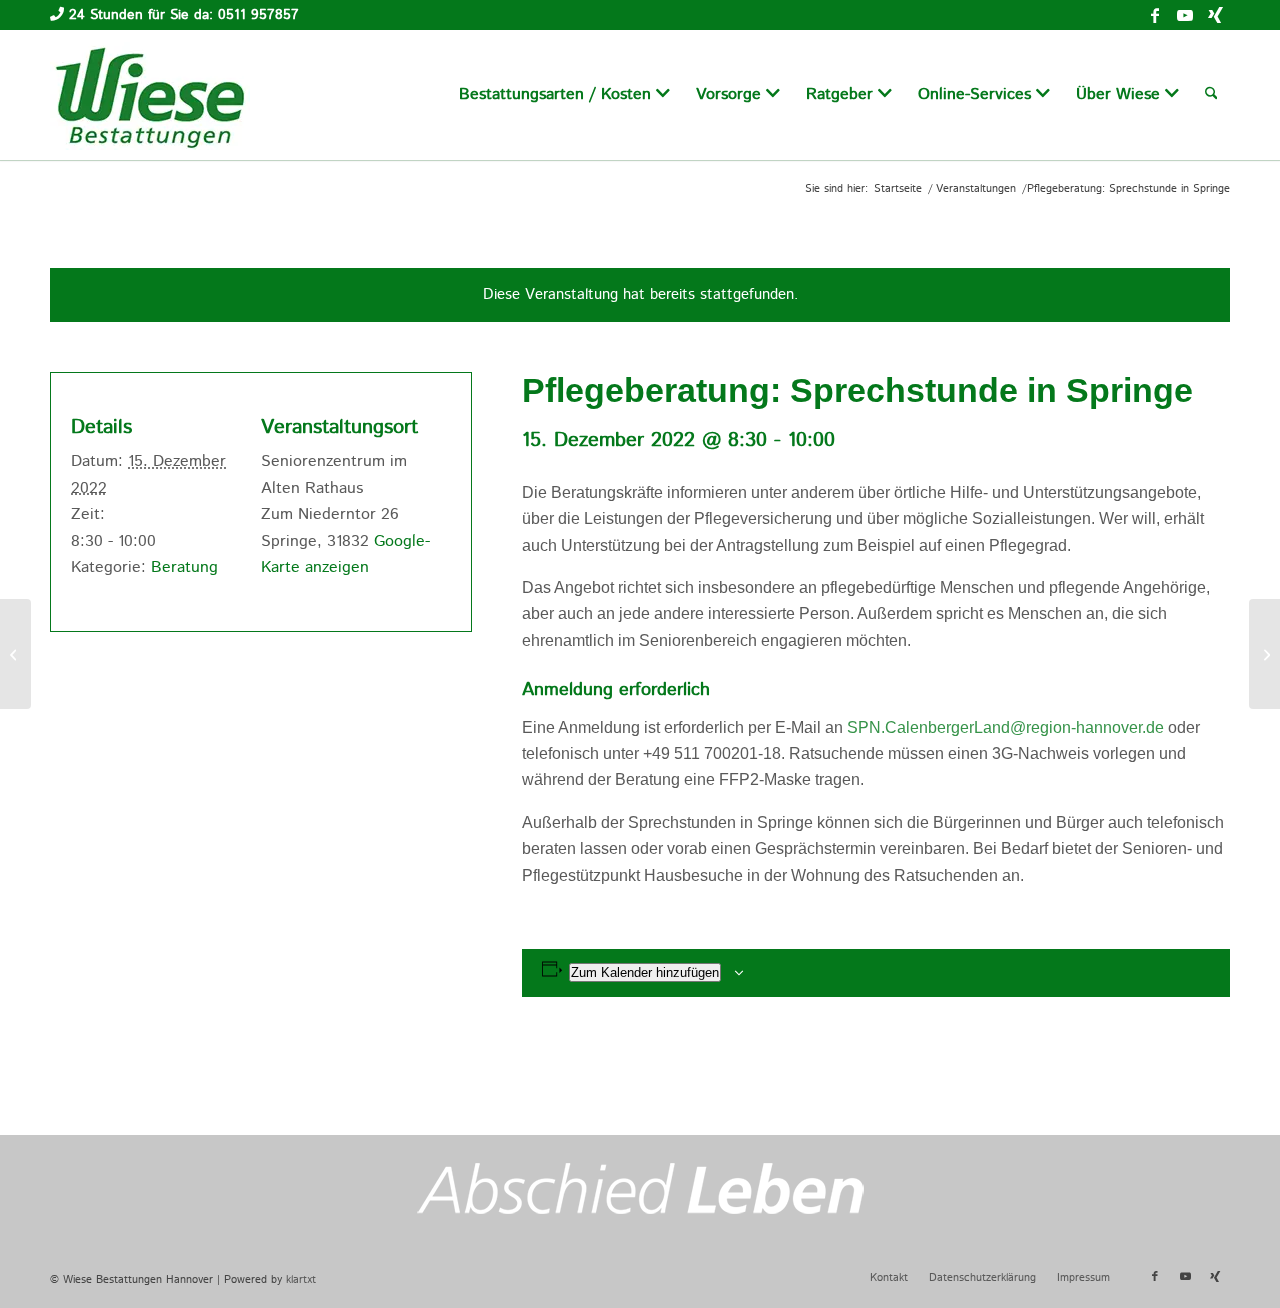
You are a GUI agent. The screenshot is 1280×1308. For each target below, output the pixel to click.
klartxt (301, 1280)
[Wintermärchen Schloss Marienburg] (15, 654)
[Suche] (1211, 95)
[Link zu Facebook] (1155, 15)
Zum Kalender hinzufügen (645, 972)
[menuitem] (564, 95)
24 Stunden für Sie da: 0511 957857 (184, 15)
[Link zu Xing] (1215, 15)
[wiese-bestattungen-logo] (150, 95)
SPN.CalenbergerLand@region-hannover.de (1005, 727)
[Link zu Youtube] (1185, 15)
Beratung (184, 567)
